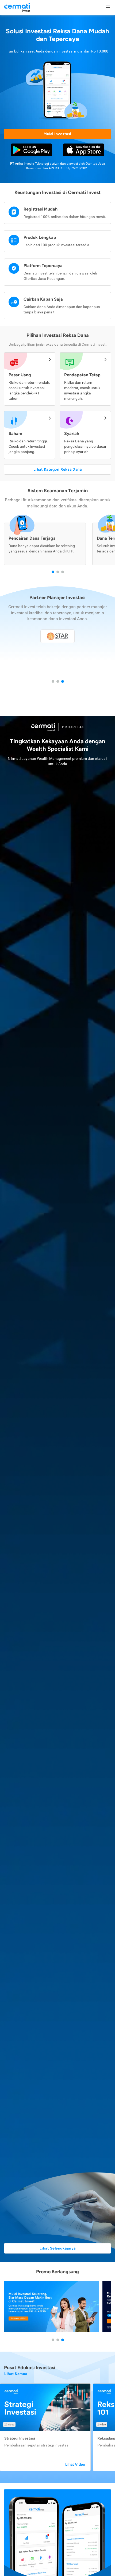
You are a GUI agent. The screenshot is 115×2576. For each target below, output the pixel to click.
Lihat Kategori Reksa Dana (58, 469)
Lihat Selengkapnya (58, 2248)
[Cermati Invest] (17, 7)
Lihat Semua (16, 2374)
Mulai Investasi (57, 134)
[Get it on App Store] (84, 150)
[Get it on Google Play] (31, 150)
